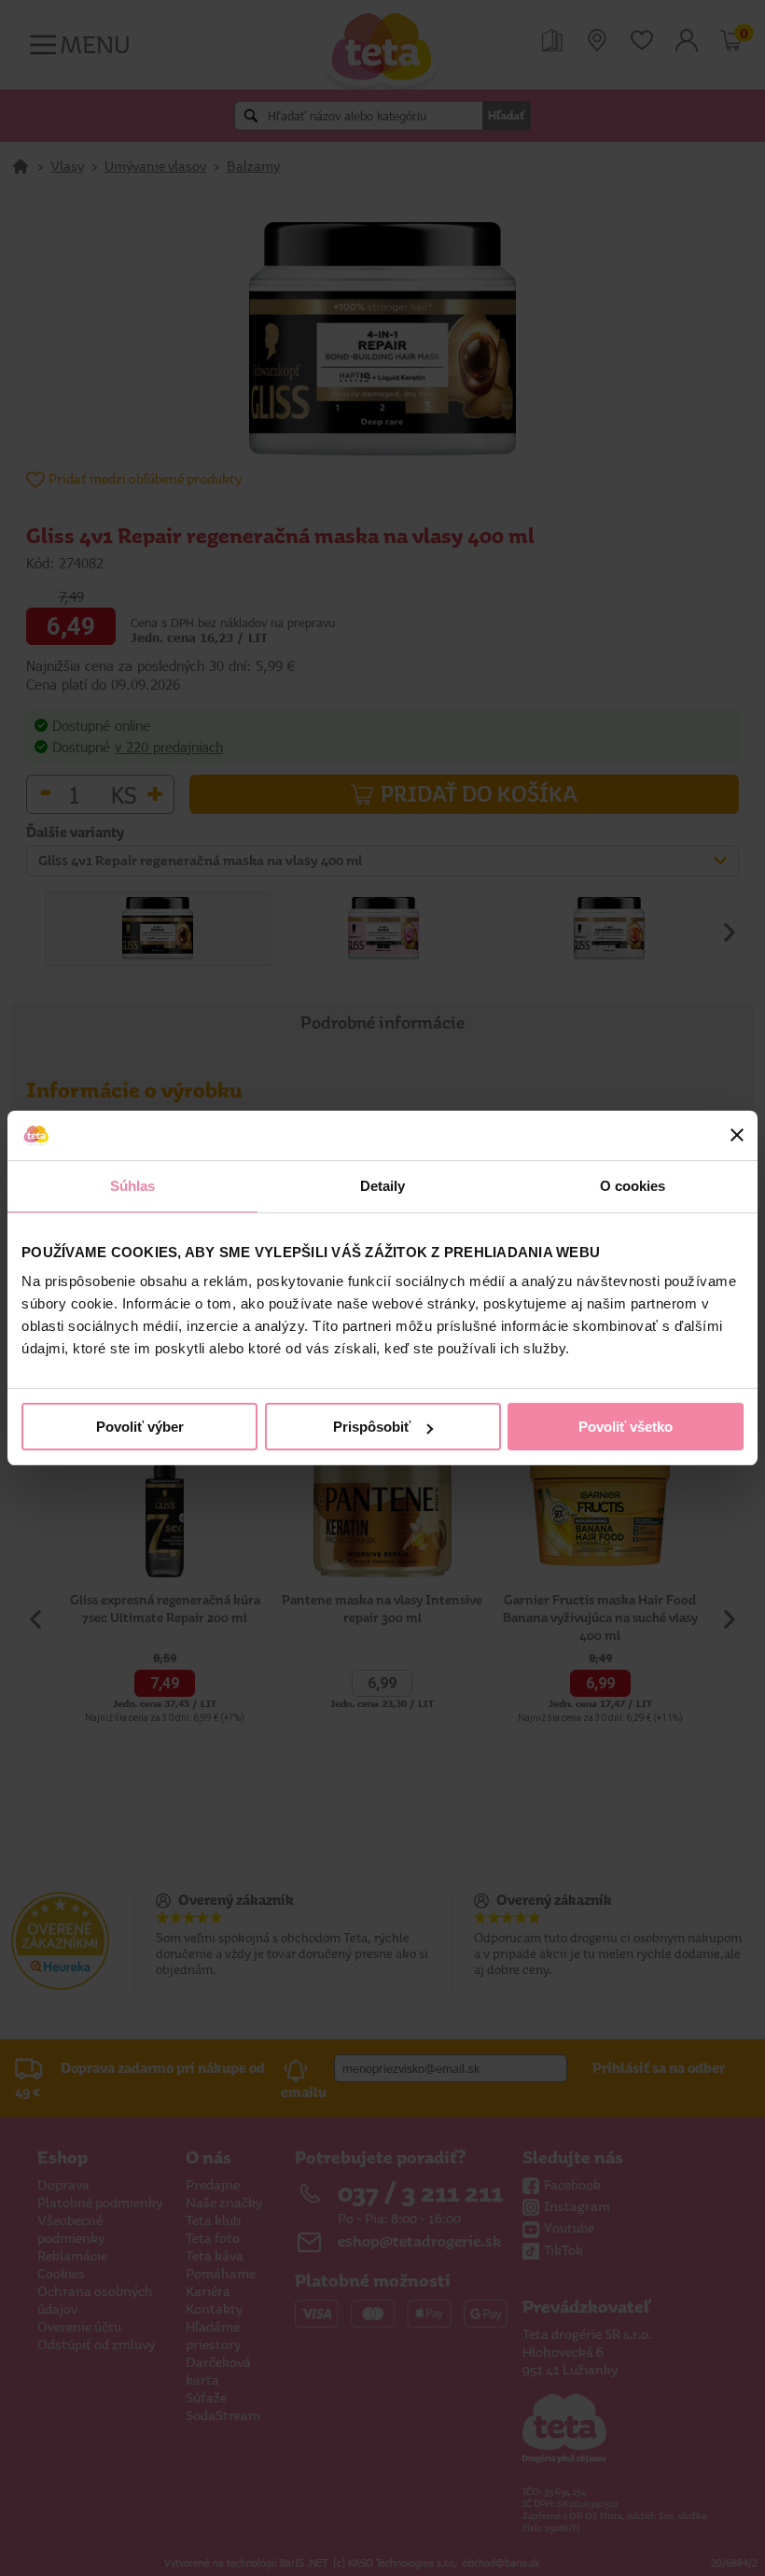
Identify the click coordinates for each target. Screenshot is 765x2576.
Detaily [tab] (383, 1186)
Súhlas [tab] (133, 1186)
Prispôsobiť (372, 1427)
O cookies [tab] (633, 1186)
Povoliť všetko (626, 1427)
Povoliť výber (140, 1427)
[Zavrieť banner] (737, 1135)
